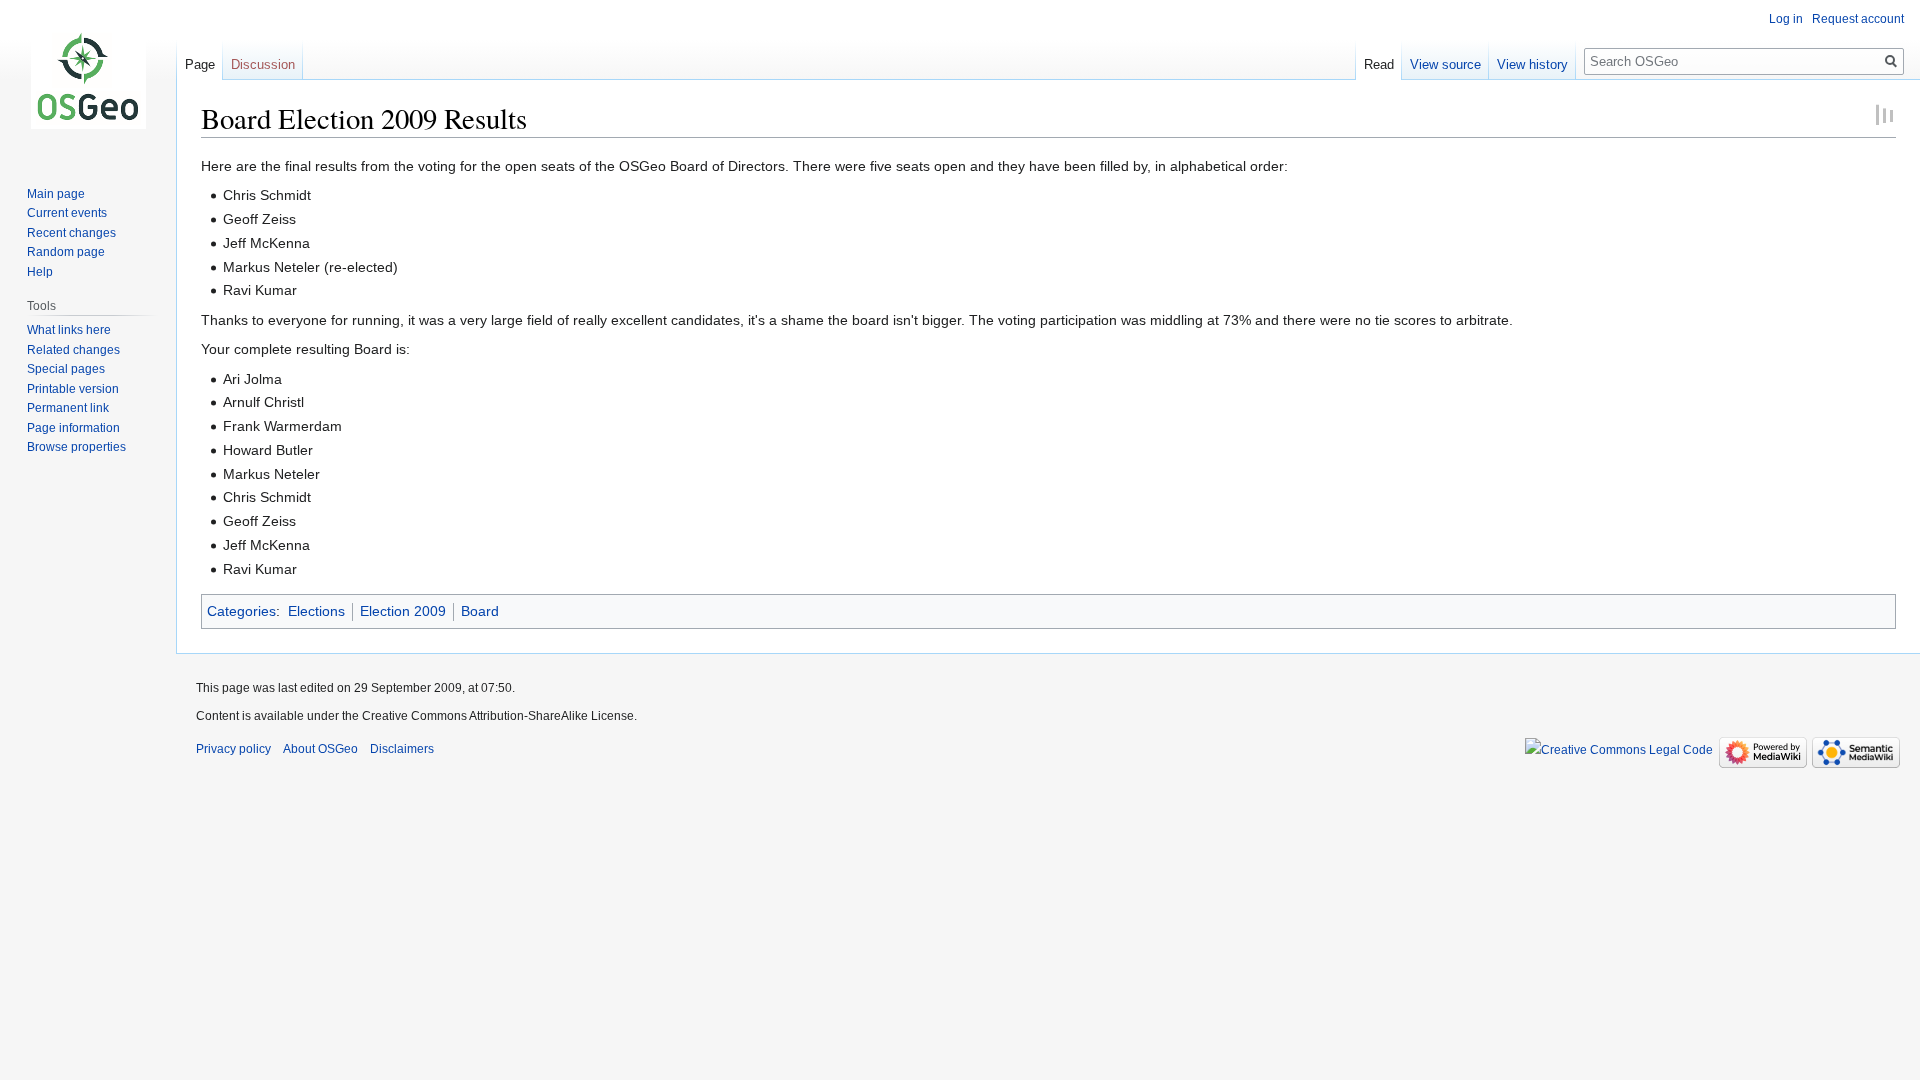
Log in (1786, 19)
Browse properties (76, 447)
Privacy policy (233, 749)
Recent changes (71, 233)
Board (480, 611)
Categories (241, 611)
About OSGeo (320, 749)
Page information (73, 428)
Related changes (73, 350)
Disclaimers (402, 749)
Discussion (263, 64)
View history (1532, 64)
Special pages (66, 369)
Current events (67, 213)
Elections (316, 611)
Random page (66, 252)
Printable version (73, 389)
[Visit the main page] (88, 80)
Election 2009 (403, 611)
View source (1445, 64)
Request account (1858, 19)
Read (1379, 64)
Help (40, 272)
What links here (69, 330)
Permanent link (68, 408)
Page (200, 64)
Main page (56, 194)
